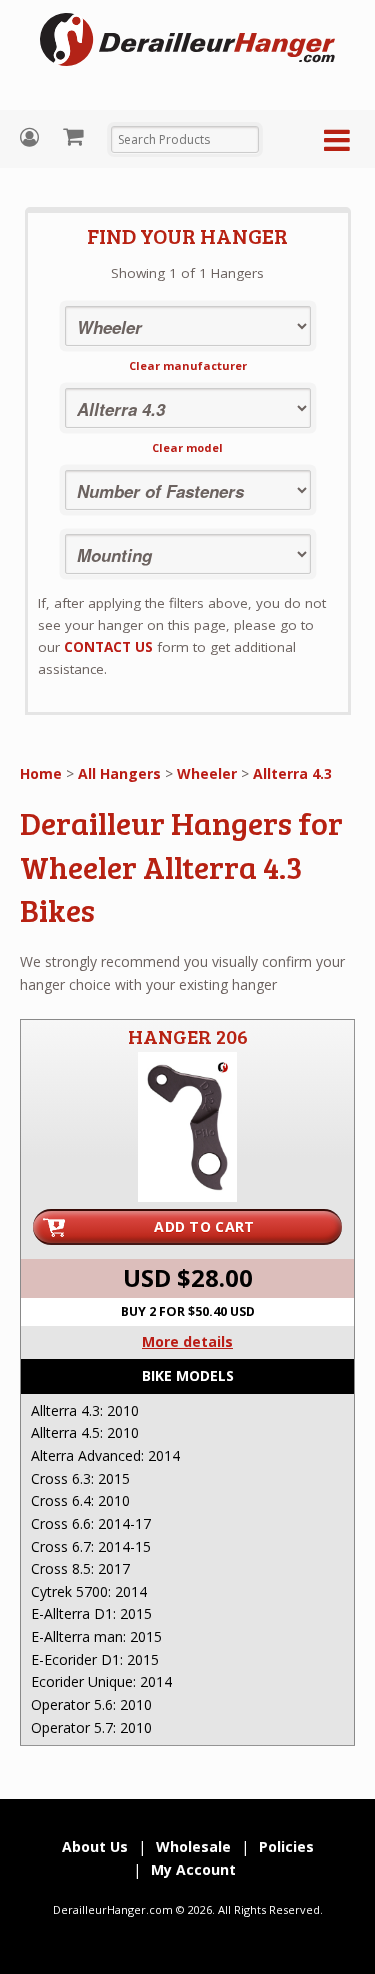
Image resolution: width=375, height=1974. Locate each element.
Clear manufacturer (188, 365)
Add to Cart (204, 1226)
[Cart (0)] (75, 136)
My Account (32, 137)
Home (41, 773)
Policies (286, 1846)
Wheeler (207, 773)
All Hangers (119, 773)
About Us (95, 1846)
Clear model (187, 447)
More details (187, 1341)
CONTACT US (108, 647)
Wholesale (193, 1846)
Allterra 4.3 (292, 773)
